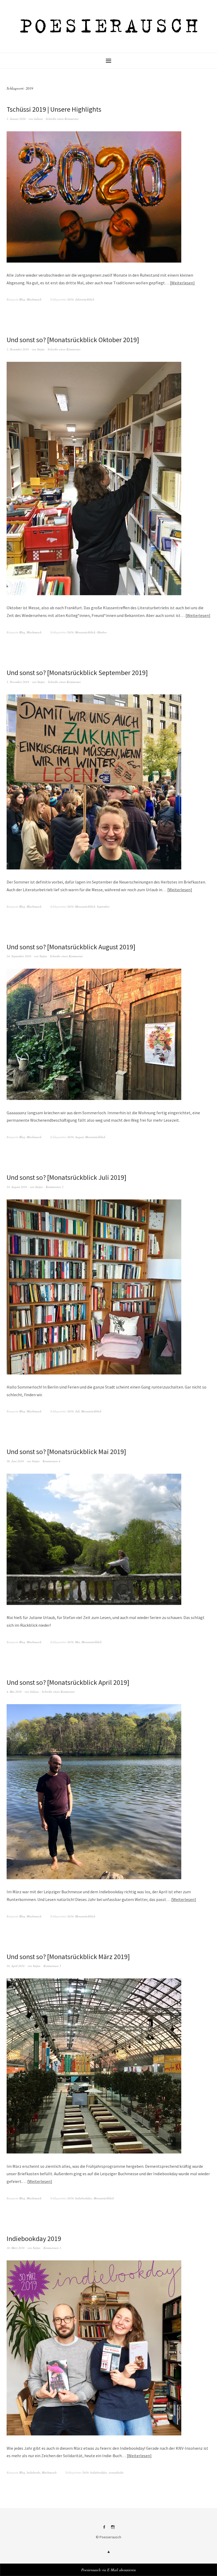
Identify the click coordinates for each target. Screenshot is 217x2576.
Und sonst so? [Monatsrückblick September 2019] (77, 673)
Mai (78, 1642)
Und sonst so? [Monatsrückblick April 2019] (68, 1682)
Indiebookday (84, 2198)
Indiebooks (33, 2472)
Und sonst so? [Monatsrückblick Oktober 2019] (73, 340)
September (103, 906)
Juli (77, 1411)
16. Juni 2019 (15, 1461)
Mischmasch (34, 299)
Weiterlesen (182, 283)
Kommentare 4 (51, 1461)
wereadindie (116, 2472)
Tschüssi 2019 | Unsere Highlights (54, 109)
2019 (70, 299)
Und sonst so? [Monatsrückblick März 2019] (68, 1957)
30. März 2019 (16, 2248)
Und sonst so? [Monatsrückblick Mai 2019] (66, 1452)
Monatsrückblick (85, 632)
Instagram (113, 2529)
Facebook (104, 2529)
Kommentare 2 (55, 1187)
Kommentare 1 (52, 2248)
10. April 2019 (16, 1966)
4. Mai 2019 (14, 1692)
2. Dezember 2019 (18, 349)
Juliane (38, 119)
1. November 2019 (18, 682)
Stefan (41, 349)
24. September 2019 (19, 956)
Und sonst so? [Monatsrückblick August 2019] (71, 947)
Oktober (102, 632)
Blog (22, 299)
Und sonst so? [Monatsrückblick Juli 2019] (67, 1177)
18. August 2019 (17, 1187)
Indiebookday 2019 (34, 2238)
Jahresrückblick (85, 299)
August (79, 1137)
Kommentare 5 (52, 1966)
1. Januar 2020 (16, 119)
